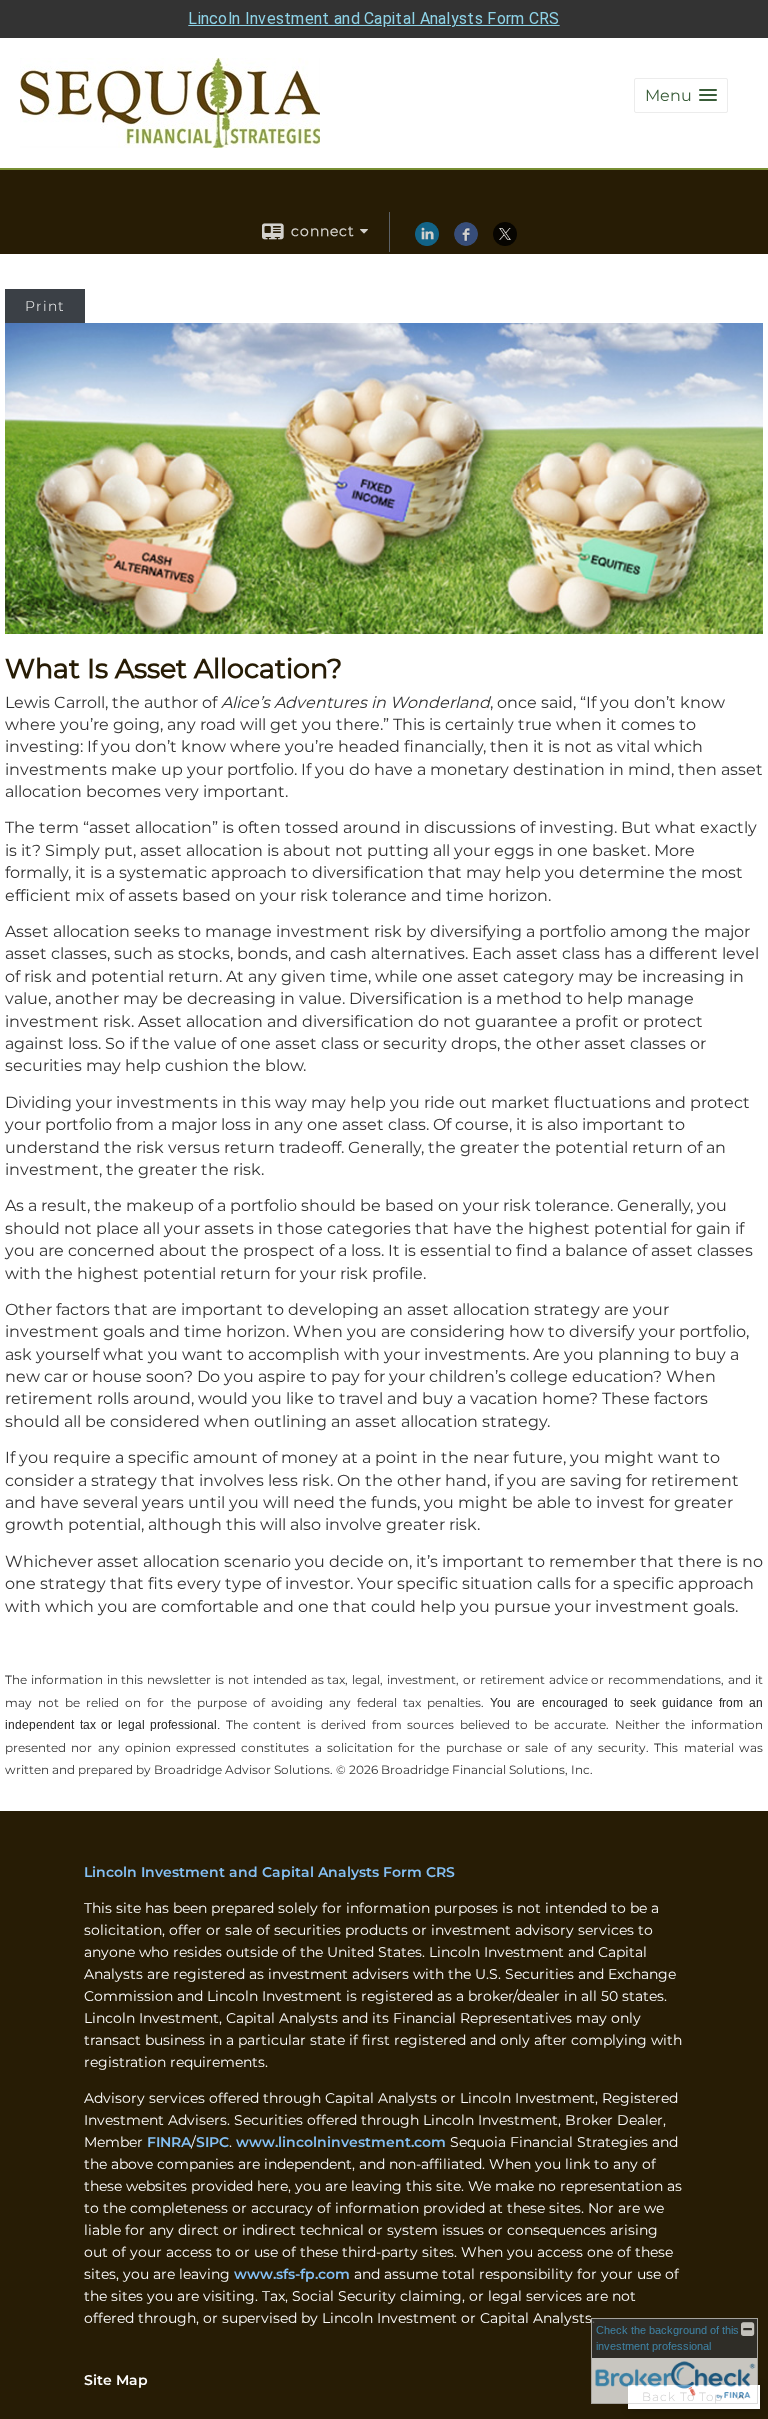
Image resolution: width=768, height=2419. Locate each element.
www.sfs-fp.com (292, 2274)
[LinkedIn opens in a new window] (427, 241)
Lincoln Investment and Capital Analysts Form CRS (373, 18)
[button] (681, 95)
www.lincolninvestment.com (341, 2142)
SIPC (212, 2142)
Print (45, 306)
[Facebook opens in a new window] (466, 241)
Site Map (116, 2380)
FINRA (169, 2142)
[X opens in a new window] (505, 241)
